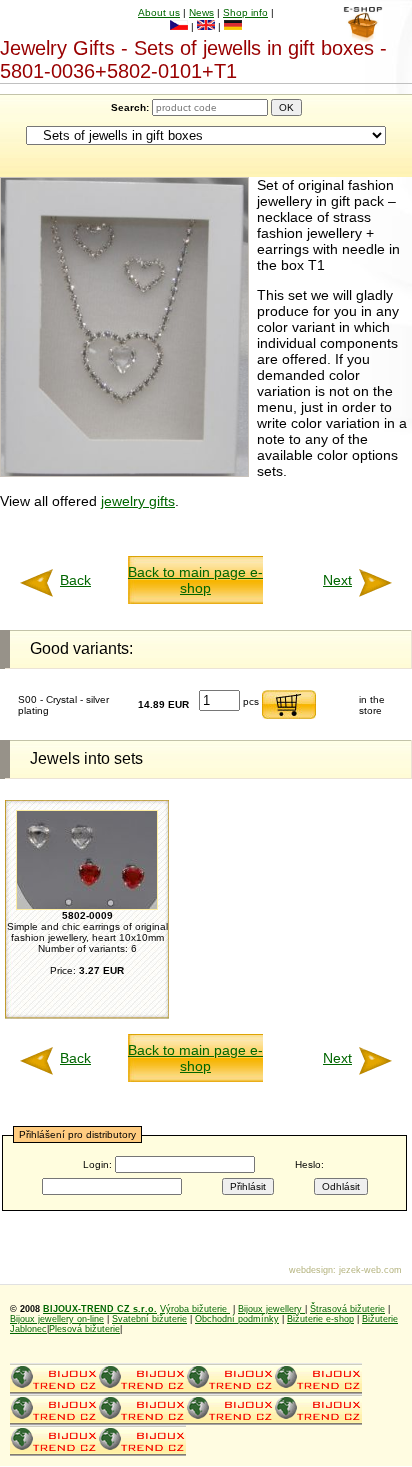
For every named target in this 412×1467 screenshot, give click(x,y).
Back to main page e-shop (195, 580)
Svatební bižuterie (149, 1319)
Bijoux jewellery (271, 1309)
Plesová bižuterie (84, 1329)
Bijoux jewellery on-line (57, 1319)
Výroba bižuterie (195, 1309)
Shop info (245, 12)
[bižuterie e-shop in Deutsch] (233, 26)
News (201, 12)
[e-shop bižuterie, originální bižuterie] (54, 1391)
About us (159, 12)
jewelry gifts (138, 501)
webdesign (311, 1270)
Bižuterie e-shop (320, 1319)
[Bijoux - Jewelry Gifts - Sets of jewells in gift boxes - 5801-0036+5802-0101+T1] (124, 472)
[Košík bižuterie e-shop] (362, 37)
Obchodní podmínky (237, 1319)
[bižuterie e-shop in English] (206, 26)
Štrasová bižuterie (347, 1309)
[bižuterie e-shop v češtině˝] (179, 26)
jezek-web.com (370, 1270)
